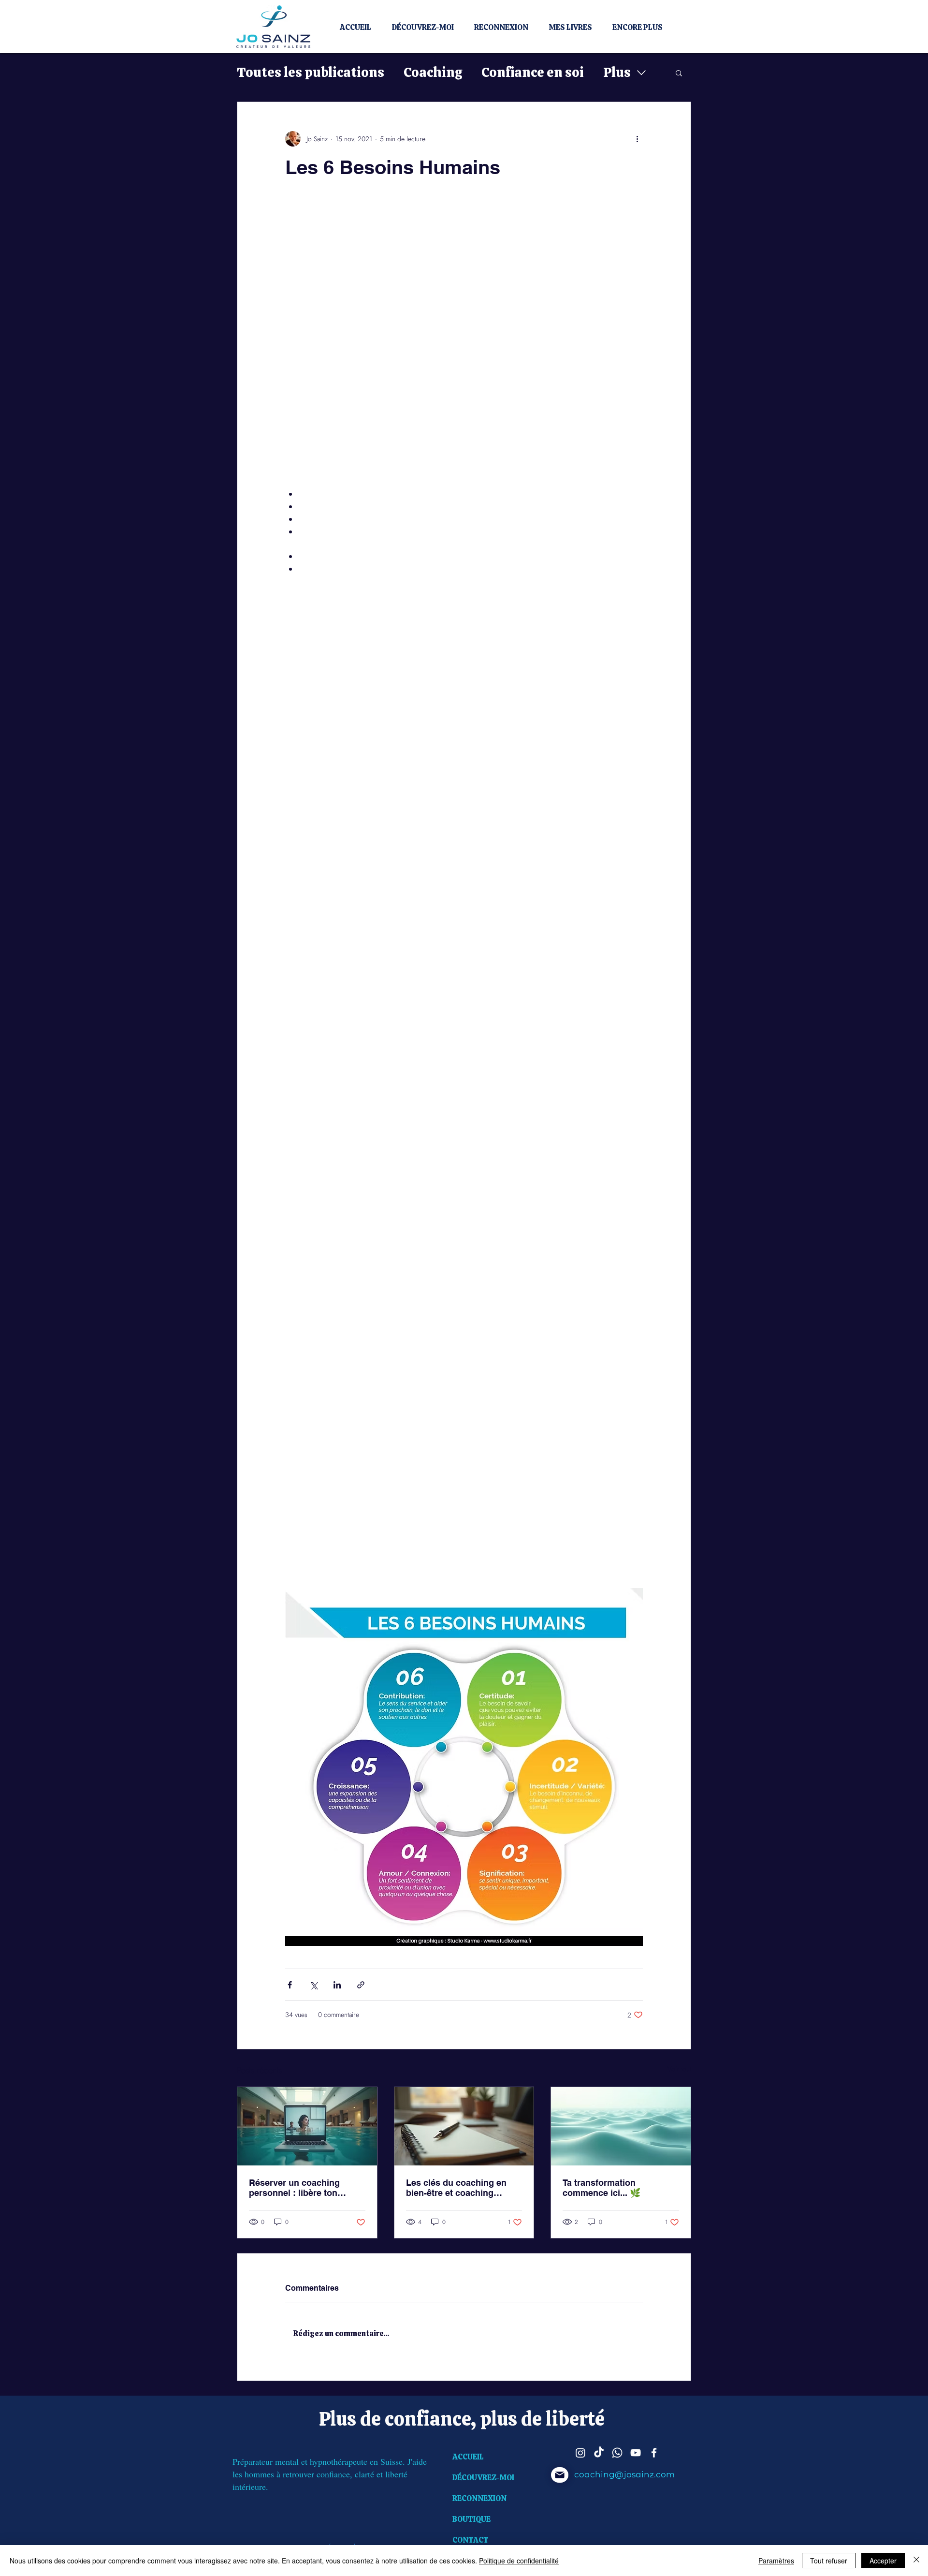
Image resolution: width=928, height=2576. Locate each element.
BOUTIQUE (471, 2519)
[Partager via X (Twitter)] (313, 1985)
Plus (617, 72)
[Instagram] (580, 2453)
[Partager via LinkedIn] (337, 1985)
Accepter (883, 2561)
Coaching (433, 72)
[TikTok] (599, 2453)
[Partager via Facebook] (290, 1985)
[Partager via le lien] (361, 1985)
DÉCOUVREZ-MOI (483, 2478)
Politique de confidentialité (519, 2561)
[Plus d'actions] (637, 139)
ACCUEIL (468, 2457)
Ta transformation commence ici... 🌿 (602, 2188)
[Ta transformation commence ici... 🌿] (621, 2126)
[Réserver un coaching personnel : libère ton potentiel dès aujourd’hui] (307, 2126)
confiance (428, 2419)
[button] (679, 73)
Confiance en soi (533, 72)
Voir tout (679, 2069)
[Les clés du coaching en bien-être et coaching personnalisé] (464, 2126)
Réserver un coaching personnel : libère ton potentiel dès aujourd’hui (301, 2188)
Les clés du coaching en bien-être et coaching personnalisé (456, 2188)
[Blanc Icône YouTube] (636, 2453)
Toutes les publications (311, 72)
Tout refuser (829, 2561)
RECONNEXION (479, 2498)
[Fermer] (916, 2561)
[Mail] (560, 2475)
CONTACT (471, 2540)
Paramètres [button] (776, 2561)
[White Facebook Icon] (654, 2453)
